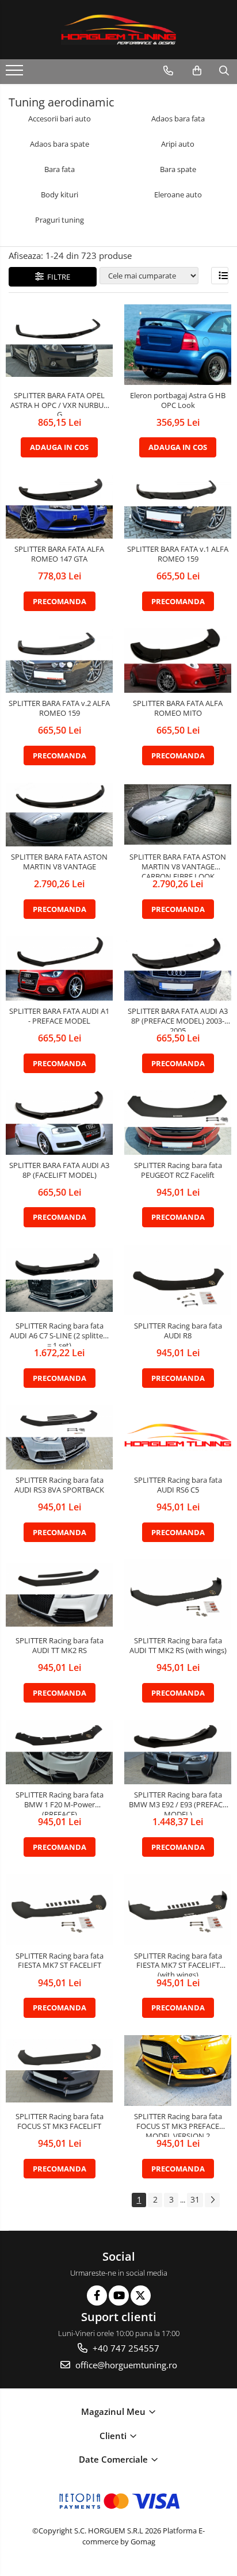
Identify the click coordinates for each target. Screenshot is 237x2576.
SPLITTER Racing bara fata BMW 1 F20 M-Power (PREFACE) (60, 1803)
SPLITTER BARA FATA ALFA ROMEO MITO (178, 708)
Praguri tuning (60, 220)
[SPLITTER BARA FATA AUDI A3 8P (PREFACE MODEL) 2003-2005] (178, 968)
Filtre (57, 277)
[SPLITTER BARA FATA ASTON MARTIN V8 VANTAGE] (59, 815)
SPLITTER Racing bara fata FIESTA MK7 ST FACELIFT (60, 1961)
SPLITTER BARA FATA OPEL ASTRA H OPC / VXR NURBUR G (59, 403)
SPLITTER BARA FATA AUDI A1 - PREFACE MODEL (59, 1016)
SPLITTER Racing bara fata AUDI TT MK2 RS (60, 1646)
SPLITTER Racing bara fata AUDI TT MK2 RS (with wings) (178, 1646)
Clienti (114, 2436)
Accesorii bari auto (60, 119)
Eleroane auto (178, 195)
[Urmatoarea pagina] (212, 2200)
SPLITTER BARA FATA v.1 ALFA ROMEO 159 (178, 554)
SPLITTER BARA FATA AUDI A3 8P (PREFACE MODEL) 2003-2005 (178, 1019)
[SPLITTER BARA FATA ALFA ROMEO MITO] (178, 661)
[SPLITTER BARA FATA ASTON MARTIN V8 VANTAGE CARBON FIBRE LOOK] (178, 814)
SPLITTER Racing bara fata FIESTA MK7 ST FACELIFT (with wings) (178, 1964)
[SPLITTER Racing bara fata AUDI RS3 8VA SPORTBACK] (59, 1437)
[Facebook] (97, 2295)
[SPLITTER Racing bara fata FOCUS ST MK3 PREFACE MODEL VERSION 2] (178, 2071)
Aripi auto (178, 144)
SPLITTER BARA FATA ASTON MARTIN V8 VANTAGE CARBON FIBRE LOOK (178, 865)
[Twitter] (141, 2295)
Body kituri (60, 195)
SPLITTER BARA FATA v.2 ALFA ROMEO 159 (59, 708)
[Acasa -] (118, 30)
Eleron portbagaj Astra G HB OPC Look (178, 400)
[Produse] (16, 74)
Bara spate (178, 169)
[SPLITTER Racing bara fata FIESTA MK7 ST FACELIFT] (59, 1910)
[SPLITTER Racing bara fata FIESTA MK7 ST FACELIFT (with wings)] (178, 1910)
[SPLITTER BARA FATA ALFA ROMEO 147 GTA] (59, 507)
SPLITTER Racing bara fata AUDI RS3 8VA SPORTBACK (59, 1485)
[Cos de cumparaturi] (197, 71)
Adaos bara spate (60, 144)
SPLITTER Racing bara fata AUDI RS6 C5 (178, 1485)
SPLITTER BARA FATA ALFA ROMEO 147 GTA (59, 554)
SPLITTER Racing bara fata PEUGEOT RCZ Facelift (178, 1170)
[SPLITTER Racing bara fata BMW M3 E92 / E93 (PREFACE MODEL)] (178, 1752)
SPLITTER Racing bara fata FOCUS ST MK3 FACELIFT (60, 2121)
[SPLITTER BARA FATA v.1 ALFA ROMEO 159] (178, 507)
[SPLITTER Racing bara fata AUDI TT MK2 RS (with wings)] (178, 1595)
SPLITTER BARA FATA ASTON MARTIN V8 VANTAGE (59, 862)
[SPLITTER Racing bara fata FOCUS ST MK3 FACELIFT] (59, 2071)
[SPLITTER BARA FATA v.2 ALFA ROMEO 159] (59, 661)
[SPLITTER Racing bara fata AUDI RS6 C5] (178, 1438)
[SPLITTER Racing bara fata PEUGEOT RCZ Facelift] (178, 1123)
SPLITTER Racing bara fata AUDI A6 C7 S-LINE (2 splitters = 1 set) (60, 1334)
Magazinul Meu (114, 2411)
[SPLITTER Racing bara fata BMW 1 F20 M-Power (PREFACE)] (59, 1752)
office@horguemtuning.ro (125, 2365)
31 (195, 2199)
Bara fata (60, 169)
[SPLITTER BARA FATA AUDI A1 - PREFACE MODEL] (59, 968)
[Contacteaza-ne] (168, 71)
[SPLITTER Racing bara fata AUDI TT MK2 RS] (59, 1595)
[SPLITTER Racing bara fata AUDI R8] (178, 1280)
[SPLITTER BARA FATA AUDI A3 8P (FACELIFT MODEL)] (59, 1123)
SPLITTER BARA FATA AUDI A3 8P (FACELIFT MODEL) (59, 1170)
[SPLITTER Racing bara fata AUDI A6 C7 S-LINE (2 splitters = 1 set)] (59, 1280)
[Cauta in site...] (224, 71)
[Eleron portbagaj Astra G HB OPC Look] (178, 344)
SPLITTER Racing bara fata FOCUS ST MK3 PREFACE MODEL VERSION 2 (178, 2124)
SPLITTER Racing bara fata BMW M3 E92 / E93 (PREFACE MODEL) (178, 1803)
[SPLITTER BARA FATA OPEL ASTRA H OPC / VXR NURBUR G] (59, 345)
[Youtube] (119, 2295)
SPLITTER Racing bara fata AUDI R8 (178, 1331)
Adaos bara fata (178, 119)
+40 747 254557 (125, 2348)
